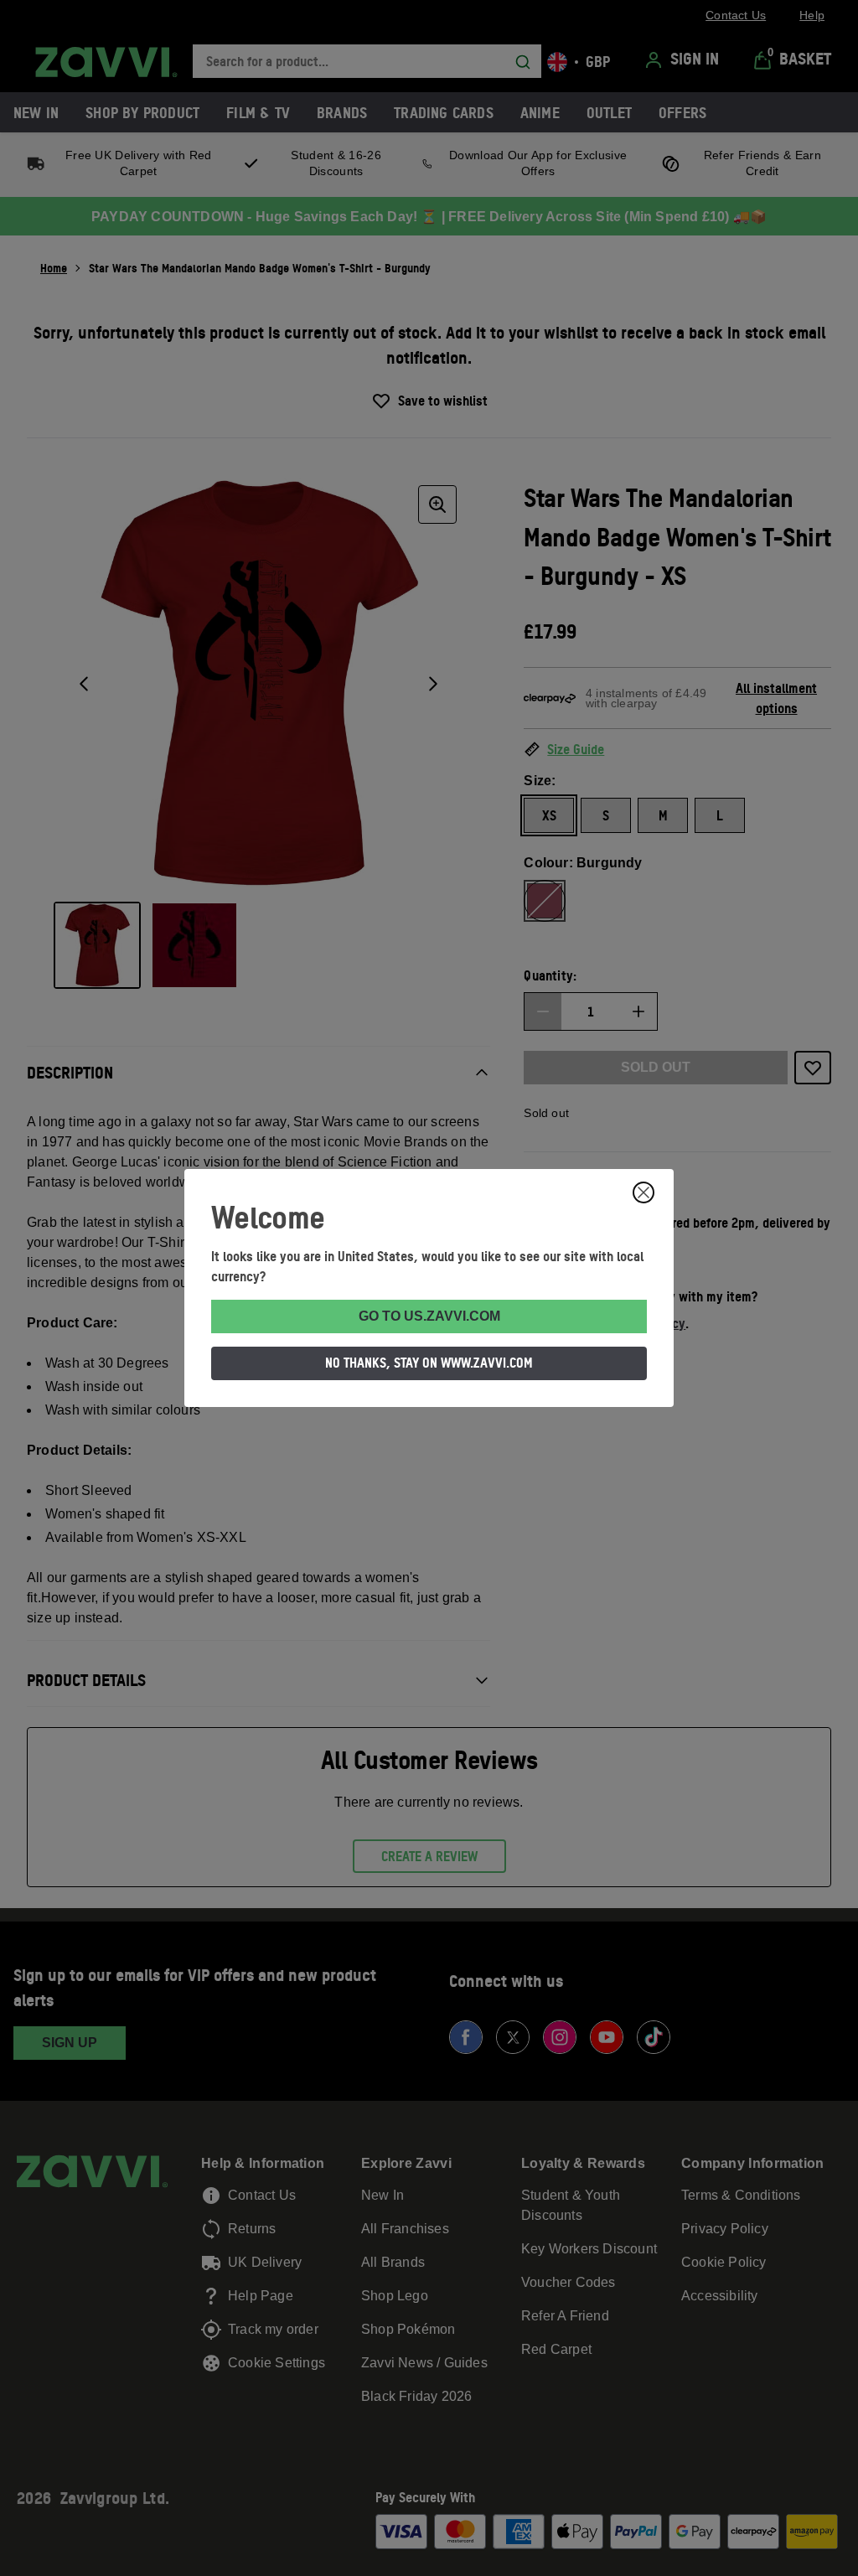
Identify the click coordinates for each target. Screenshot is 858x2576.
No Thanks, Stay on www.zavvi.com (429, 1363)
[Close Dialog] (643, 1192)
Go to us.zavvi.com (429, 1316)
